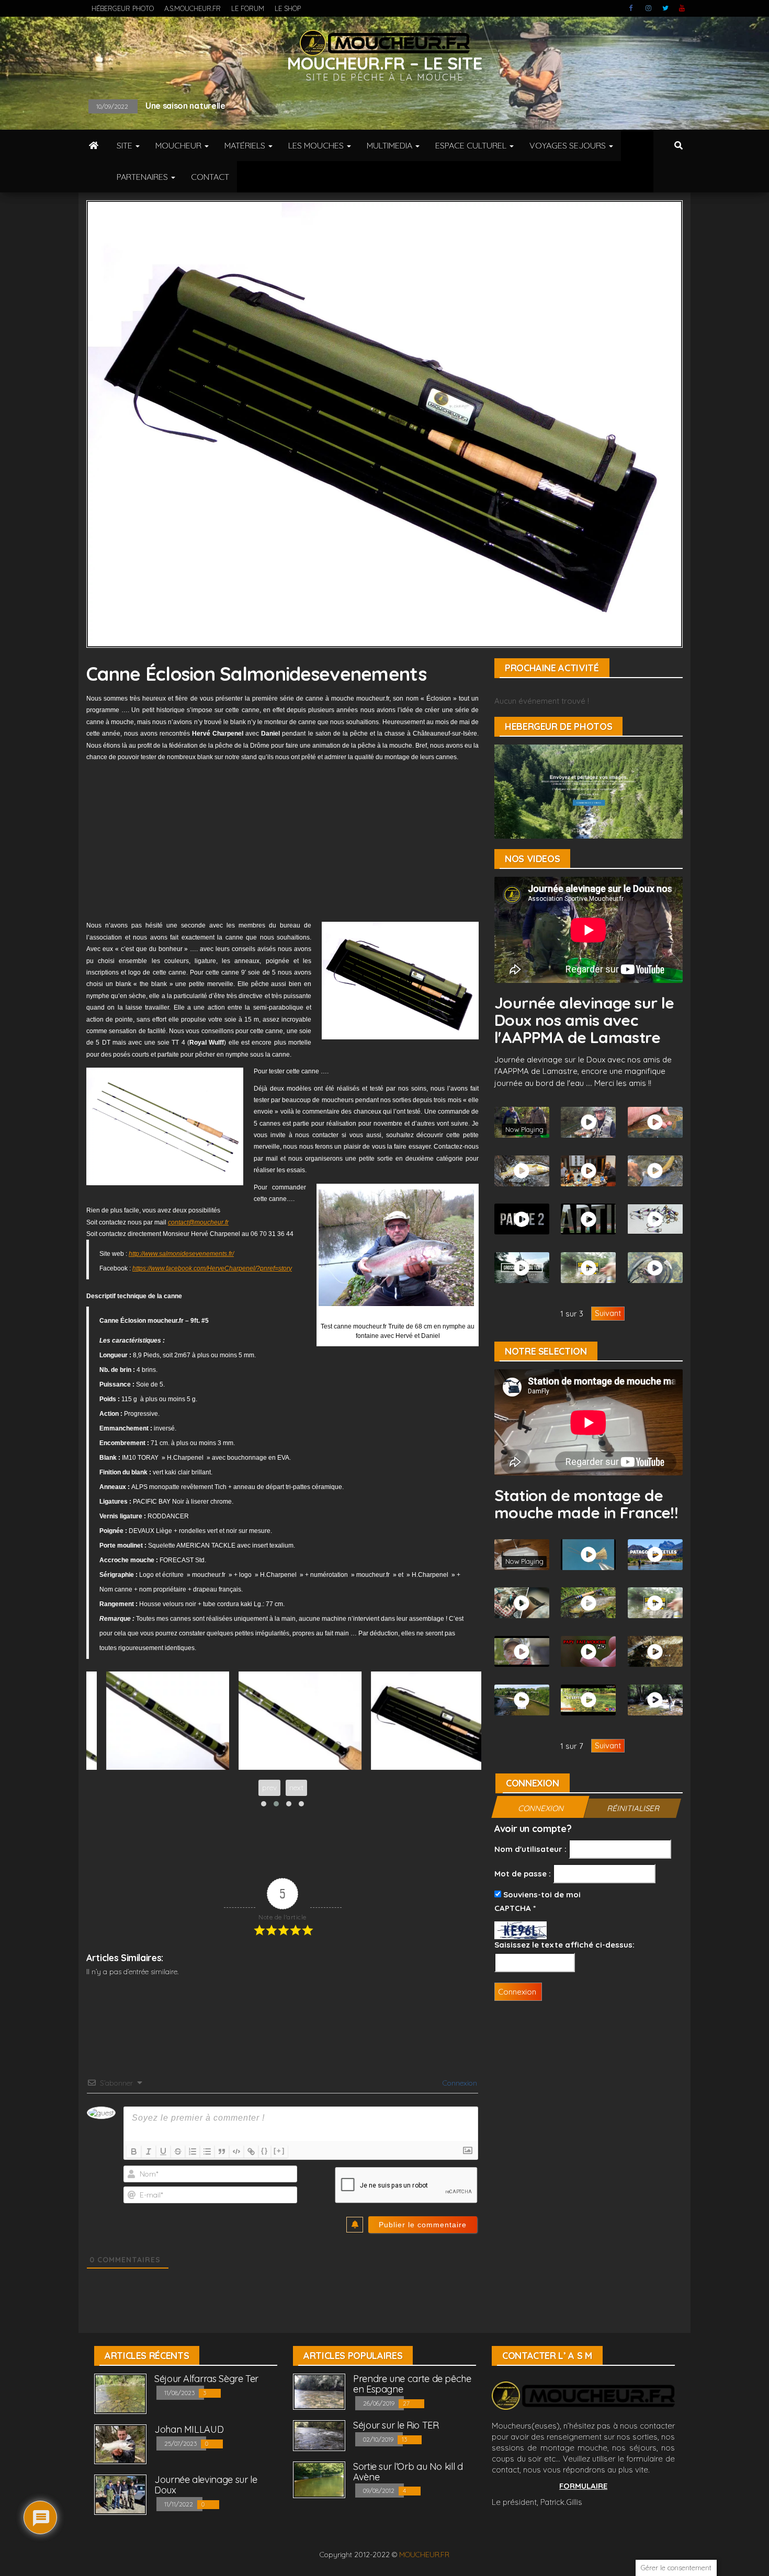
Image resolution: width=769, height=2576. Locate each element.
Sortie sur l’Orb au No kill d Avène (408, 2472)
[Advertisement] (282, 841)
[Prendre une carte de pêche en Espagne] (319, 2391)
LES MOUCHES (317, 145)
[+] (279, 2151)
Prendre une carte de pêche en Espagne (412, 2384)
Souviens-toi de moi (541, 1894)
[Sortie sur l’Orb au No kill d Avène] (319, 2479)
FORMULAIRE (583, 2486)
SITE (126, 145)
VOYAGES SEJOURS (569, 145)
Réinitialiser (633, 1808)
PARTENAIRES (143, 177)
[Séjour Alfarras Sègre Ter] (120, 2393)
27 (407, 2403)
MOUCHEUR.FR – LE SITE (385, 63)
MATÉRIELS (246, 145)
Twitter (665, 8)
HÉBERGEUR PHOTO (123, 8)
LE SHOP (288, 8)
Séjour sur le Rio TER (396, 2425)
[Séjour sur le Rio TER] (319, 2435)
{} (265, 2151)
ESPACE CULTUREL (472, 145)
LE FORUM (248, 8)
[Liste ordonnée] (193, 2151)
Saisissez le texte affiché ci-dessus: (564, 1945)
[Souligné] (163, 2151)
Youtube (682, 8)
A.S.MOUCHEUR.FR (193, 8)
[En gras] (134, 2151)
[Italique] (149, 2151)
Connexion (459, 2083)
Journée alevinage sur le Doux (206, 2485)
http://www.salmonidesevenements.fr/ (181, 1254)
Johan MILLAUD (189, 2429)
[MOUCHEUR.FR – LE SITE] (94, 145)
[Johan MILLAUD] (120, 2443)
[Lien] (251, 2151)
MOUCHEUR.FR (424, 2555)
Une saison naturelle (185, 106)
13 (405, 2439)
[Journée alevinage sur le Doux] (120, 2494)
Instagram (649, 8)
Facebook (632, 8)
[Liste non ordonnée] (207, 2151)
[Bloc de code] (236, 2151)
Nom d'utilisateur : (530, 1849)
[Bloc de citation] (222, 2151)
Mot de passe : (523, 1874)
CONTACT (210, 177)
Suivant (608, 1313)
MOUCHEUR (179, 145)
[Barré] (178, 2151)
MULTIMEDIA (391, 145)
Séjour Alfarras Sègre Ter (206, 2379)
